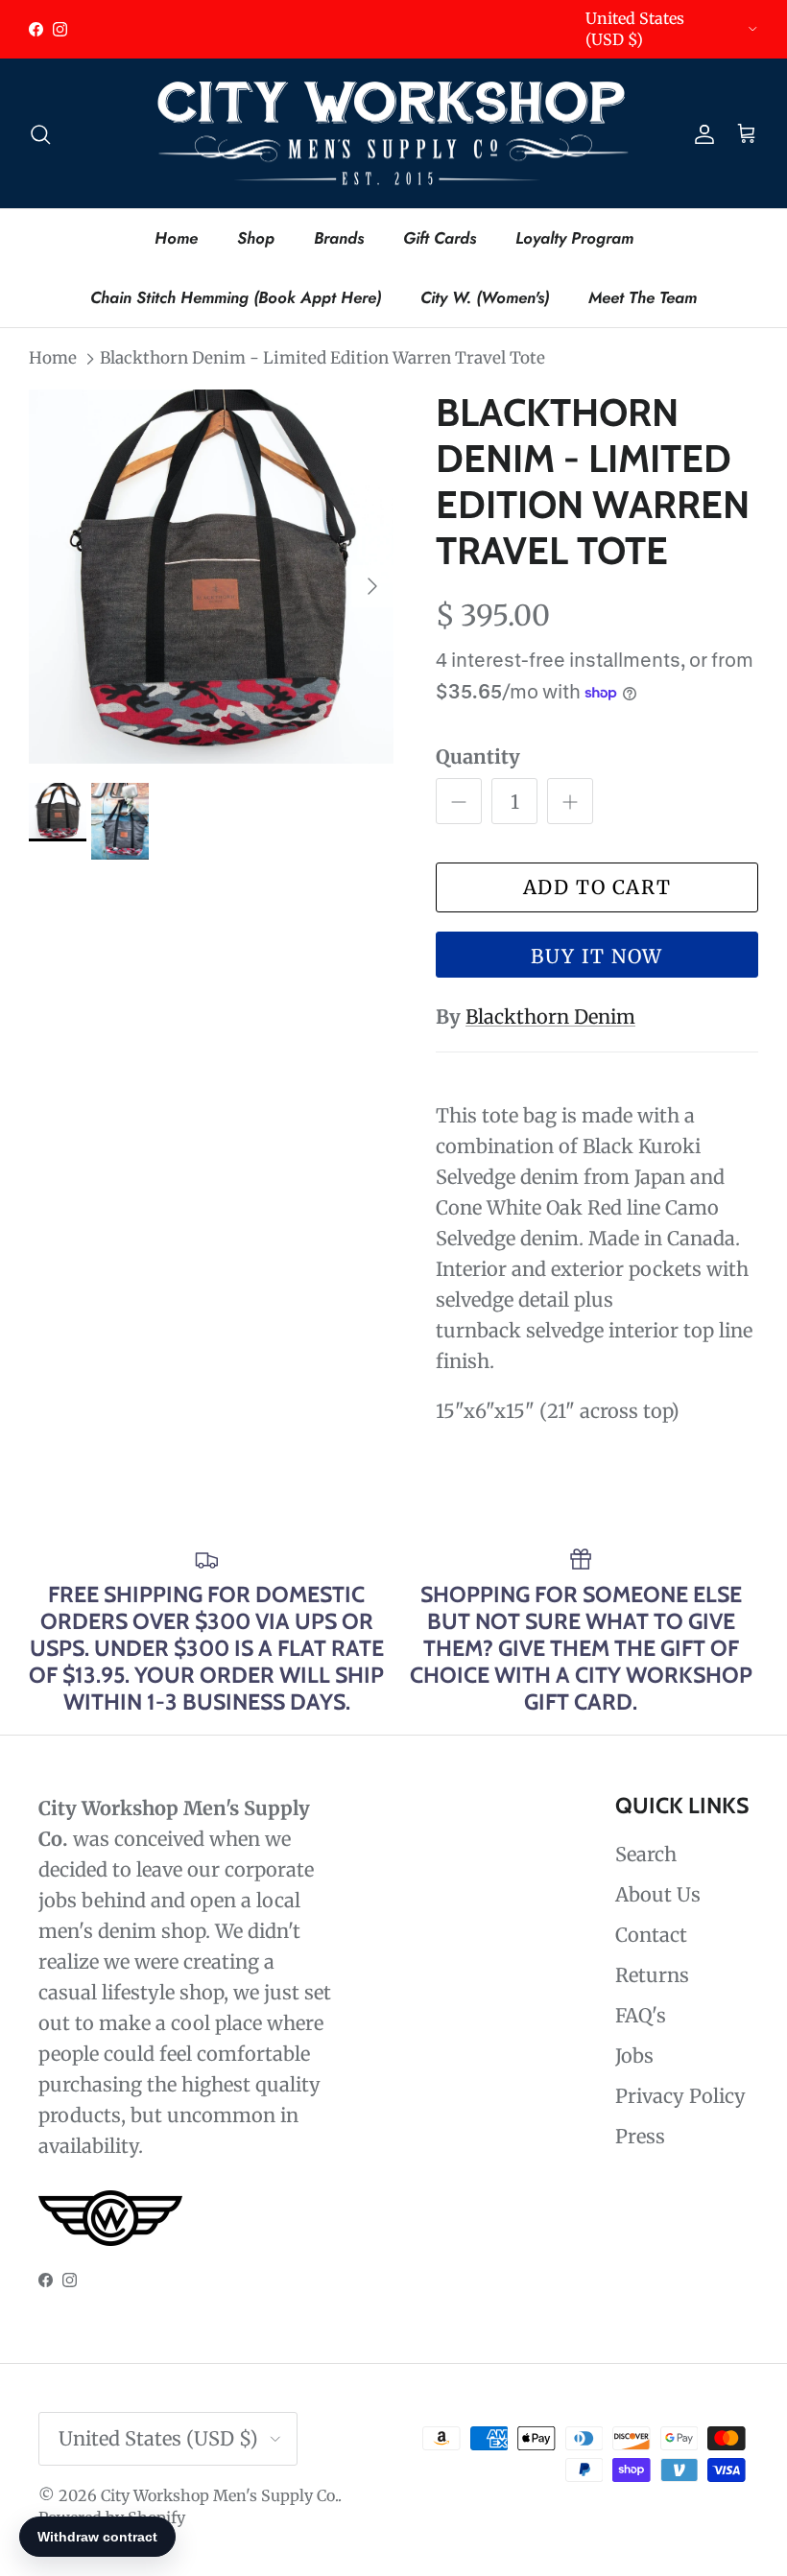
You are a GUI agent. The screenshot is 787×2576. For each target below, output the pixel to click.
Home (176, 238)
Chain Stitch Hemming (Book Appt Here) (236, 297)
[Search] (40, 133)
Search (646, 1854)
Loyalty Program (574, 238)
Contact (651, 1935)
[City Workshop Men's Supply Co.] (393, 134)
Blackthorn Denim (550, 1016)
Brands (339, 238)
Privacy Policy (680, 2096)
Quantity (478, 756)
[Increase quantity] (570, 801)
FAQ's (641, 2015)
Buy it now (597, 956)
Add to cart (597, 887)
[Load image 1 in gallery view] (211, 577)
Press (640, 2136)
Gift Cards (440, 238)
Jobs (634, 2056)
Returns (652, 1975)
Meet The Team (643, 297)
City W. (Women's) (485, 297)
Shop (256, 238)
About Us (658, 1894)
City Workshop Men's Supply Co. (219, 2495)
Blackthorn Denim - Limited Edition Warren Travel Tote (322, 358)
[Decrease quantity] (459, 801)
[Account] (701, 133)
